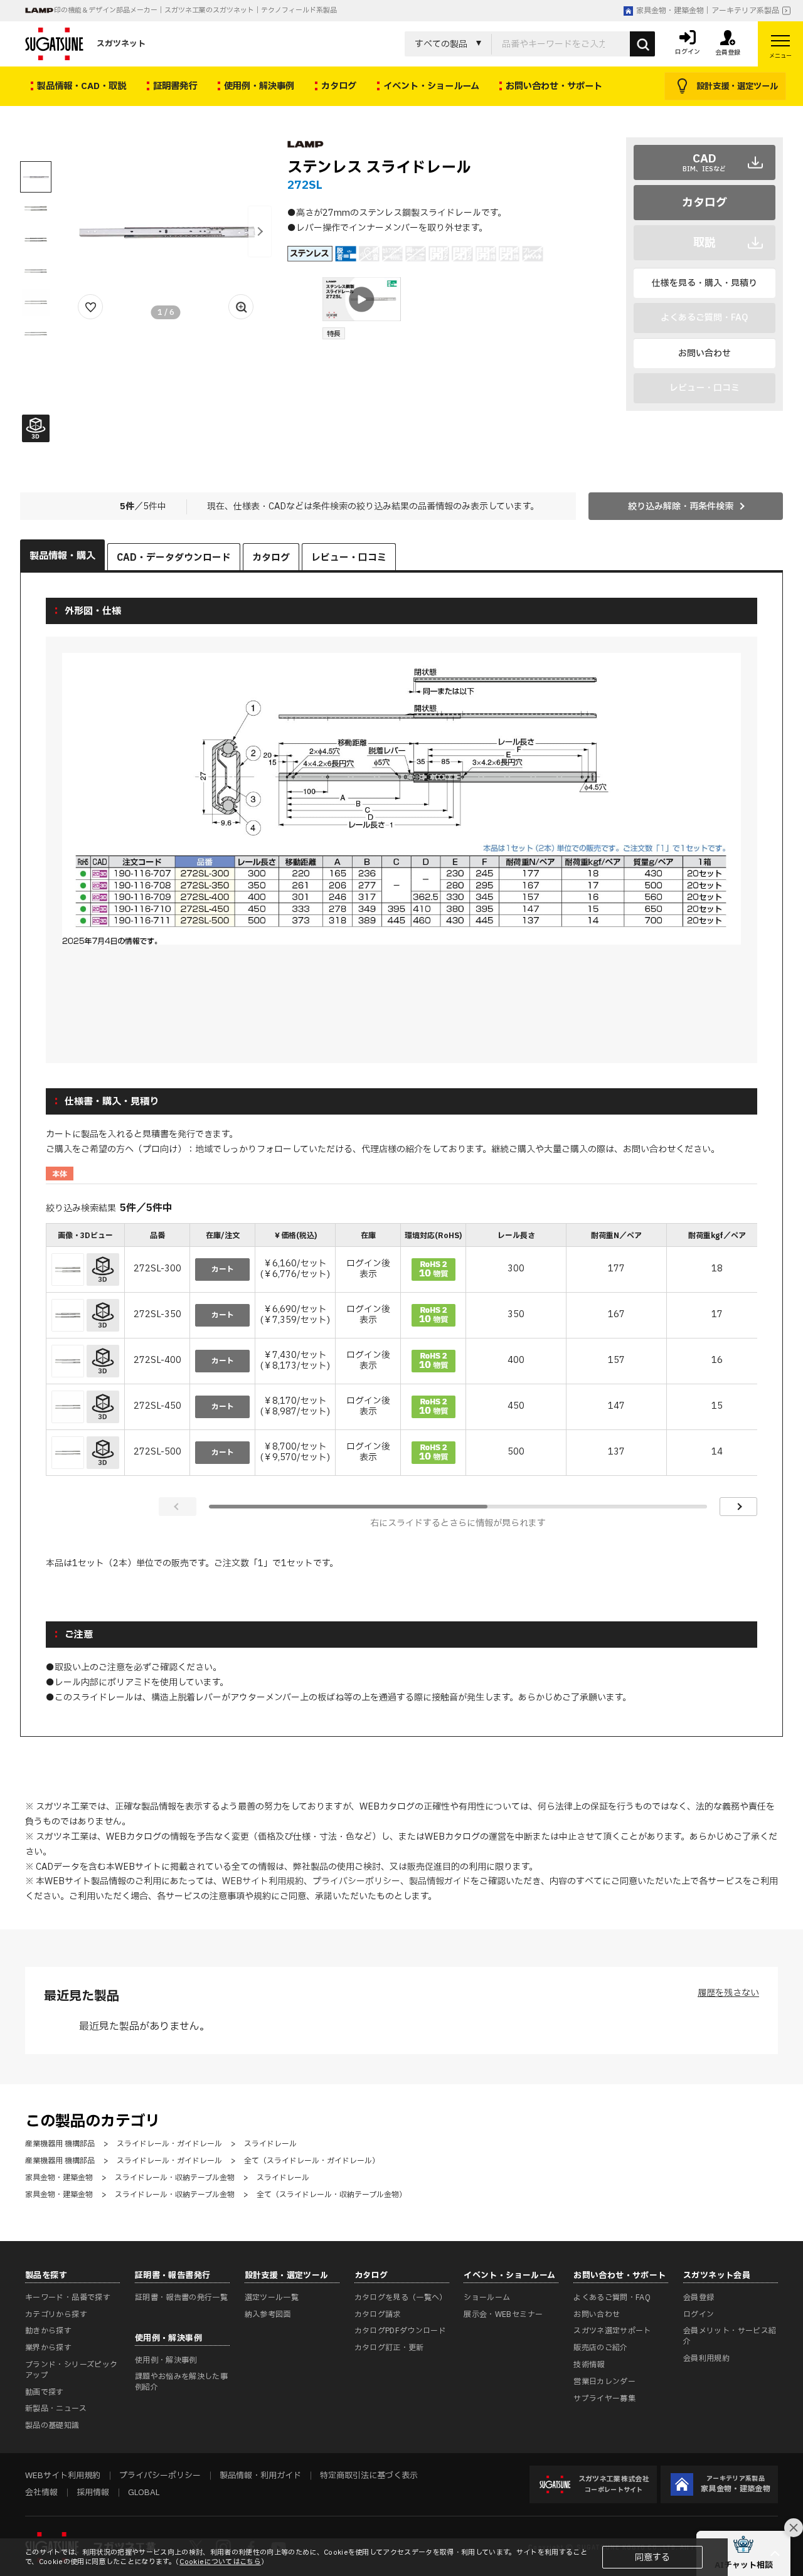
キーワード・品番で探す (68, 2298)
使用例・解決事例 (166, 2360)
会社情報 (41, 2493)
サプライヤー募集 (604, 2398)
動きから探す (48, 2331)
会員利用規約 (706, 2358)
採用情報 (93, 2493)
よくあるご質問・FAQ (612, 2298)
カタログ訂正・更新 (389, 2348)
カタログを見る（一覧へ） (401, 2298)
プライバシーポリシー (356, 1881)
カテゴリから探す (56, 2314)
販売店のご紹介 (601, 2348)
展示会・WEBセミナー (503, 2314)
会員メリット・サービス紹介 (730, 2336)
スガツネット (121, 44)
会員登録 (699, 2298)
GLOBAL (144, 2493)
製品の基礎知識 (52, 2425)
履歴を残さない (728, 1993)
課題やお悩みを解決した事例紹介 (181, 2382)
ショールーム (487, 2298)
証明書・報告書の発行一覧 (181, 2298)
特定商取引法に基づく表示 (369, 2476)
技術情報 (589, 2365)
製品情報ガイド (440, 1881)
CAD (704, 162)
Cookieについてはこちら (220, 2562)
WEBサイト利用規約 (263, 1881)
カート (223, 1269)
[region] (401, 1351)
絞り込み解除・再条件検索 (681, 506)
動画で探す (45, 2392)
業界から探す (48, 2348)
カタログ (705, 203)
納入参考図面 (268, 2314)
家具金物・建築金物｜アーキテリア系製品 (708, 11)
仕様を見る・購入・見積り (705, 283)
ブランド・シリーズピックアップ (71, 2370)
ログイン (699, 2314)
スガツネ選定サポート (612, 2331)
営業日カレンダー (604, 2382)
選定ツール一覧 (272, 2298)
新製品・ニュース (56, 2409)
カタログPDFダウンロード (401, 2331)
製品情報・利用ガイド (260, 2476)
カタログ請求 (378, 2314)
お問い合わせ (705, 353)
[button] (260, 231)
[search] (642, 44)
